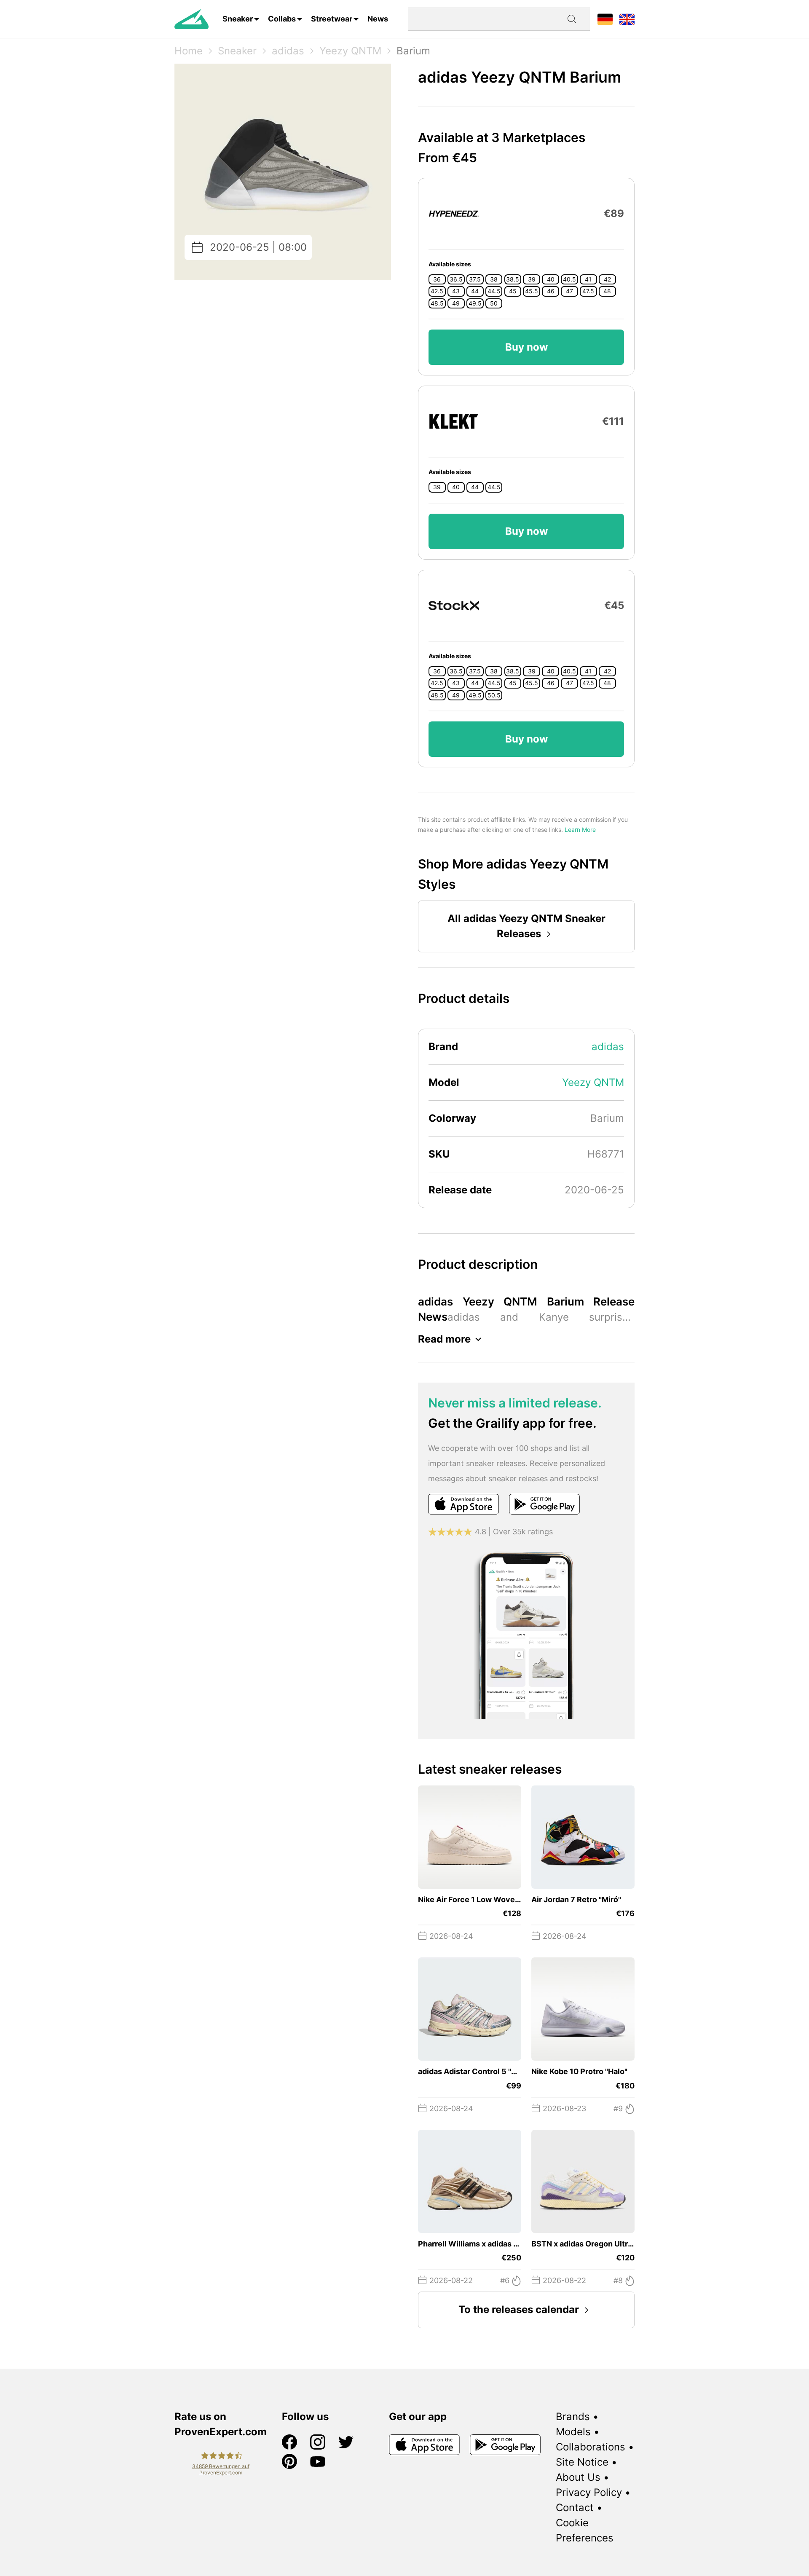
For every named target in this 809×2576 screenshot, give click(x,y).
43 (456, 291)
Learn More (580, 830)
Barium (413, 51)
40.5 (569, 279)
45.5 (532, 291)
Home (189, 51)
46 (551, 291)
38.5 (513, 279)
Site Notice (582, 2462)
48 (607, 291)
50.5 (494, 695)
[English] (627, 19)
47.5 (588, 291)
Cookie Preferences (585, 2530)
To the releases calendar (519, 2309)
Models (573, 2432)
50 (494, 303)
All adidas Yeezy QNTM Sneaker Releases (526, 926)
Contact (575, 2508)
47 (569, 291)
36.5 (456, 279)
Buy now (526, 347)
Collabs (282, 19)
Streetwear (332, 19)
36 (437, 279)
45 (513, 291)
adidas (288, 51)
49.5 (475, 303)
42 (607, 279)
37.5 (475, 279)
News (378, 19)
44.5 (494, 291)
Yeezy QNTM (350, 51)
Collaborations (591, 2447)
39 (532, 279)
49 (456, 303)
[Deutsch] (605, 19)
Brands (573, 2417)
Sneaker (238, 19)
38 (494, 279)
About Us (578, 2477)
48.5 (437, 303)
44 (475, 291)
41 (588, 279)
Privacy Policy (589, 2492)
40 (551, 279)
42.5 (437, 291)
